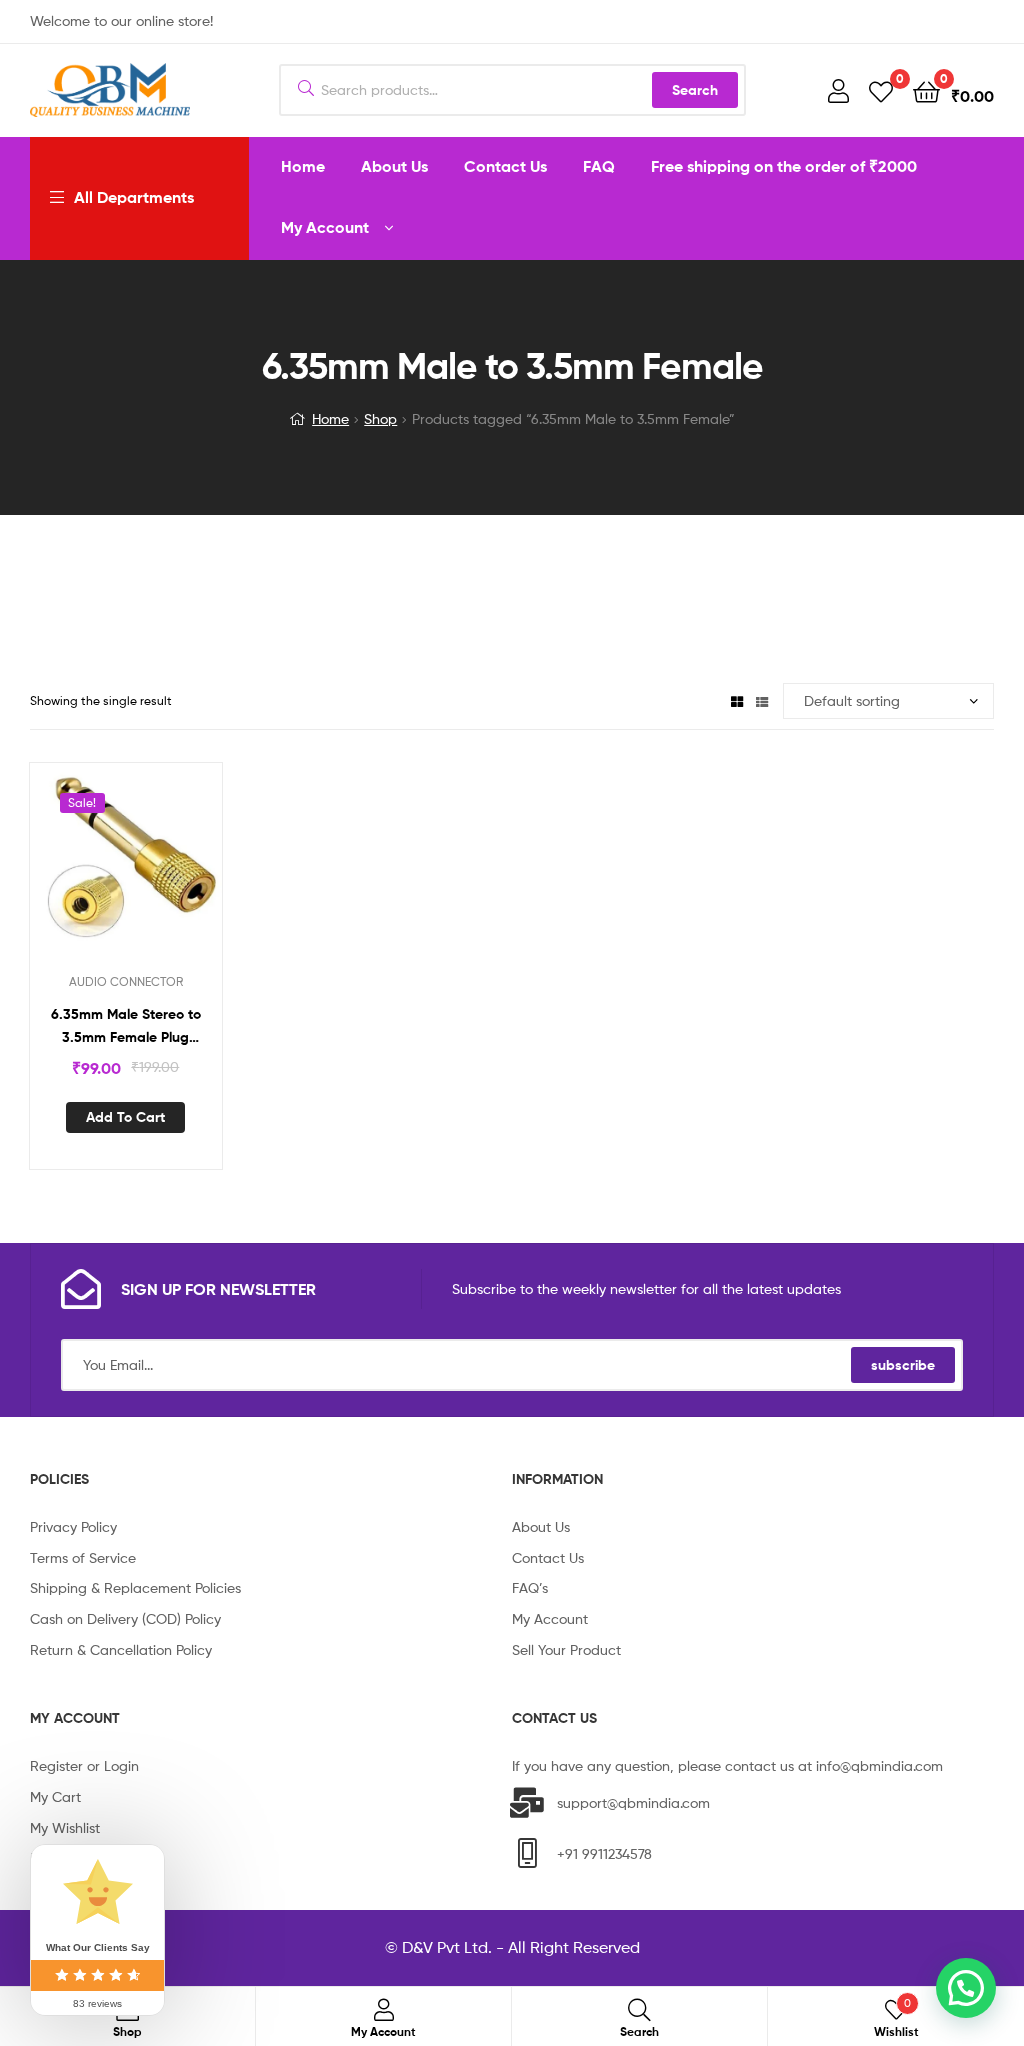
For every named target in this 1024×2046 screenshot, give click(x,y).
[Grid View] (737, 700)
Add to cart (125, 1117)
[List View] (762, 700)
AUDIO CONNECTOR (126, 981)
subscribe (903, 1365)
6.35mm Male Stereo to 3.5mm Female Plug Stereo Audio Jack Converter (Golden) (126, 1026)
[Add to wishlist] (101, 869)
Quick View (150, 869)
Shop (380, 418)
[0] (881, 90)
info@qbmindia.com (879, 1765)
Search (695, 90)
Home (330, 418)
